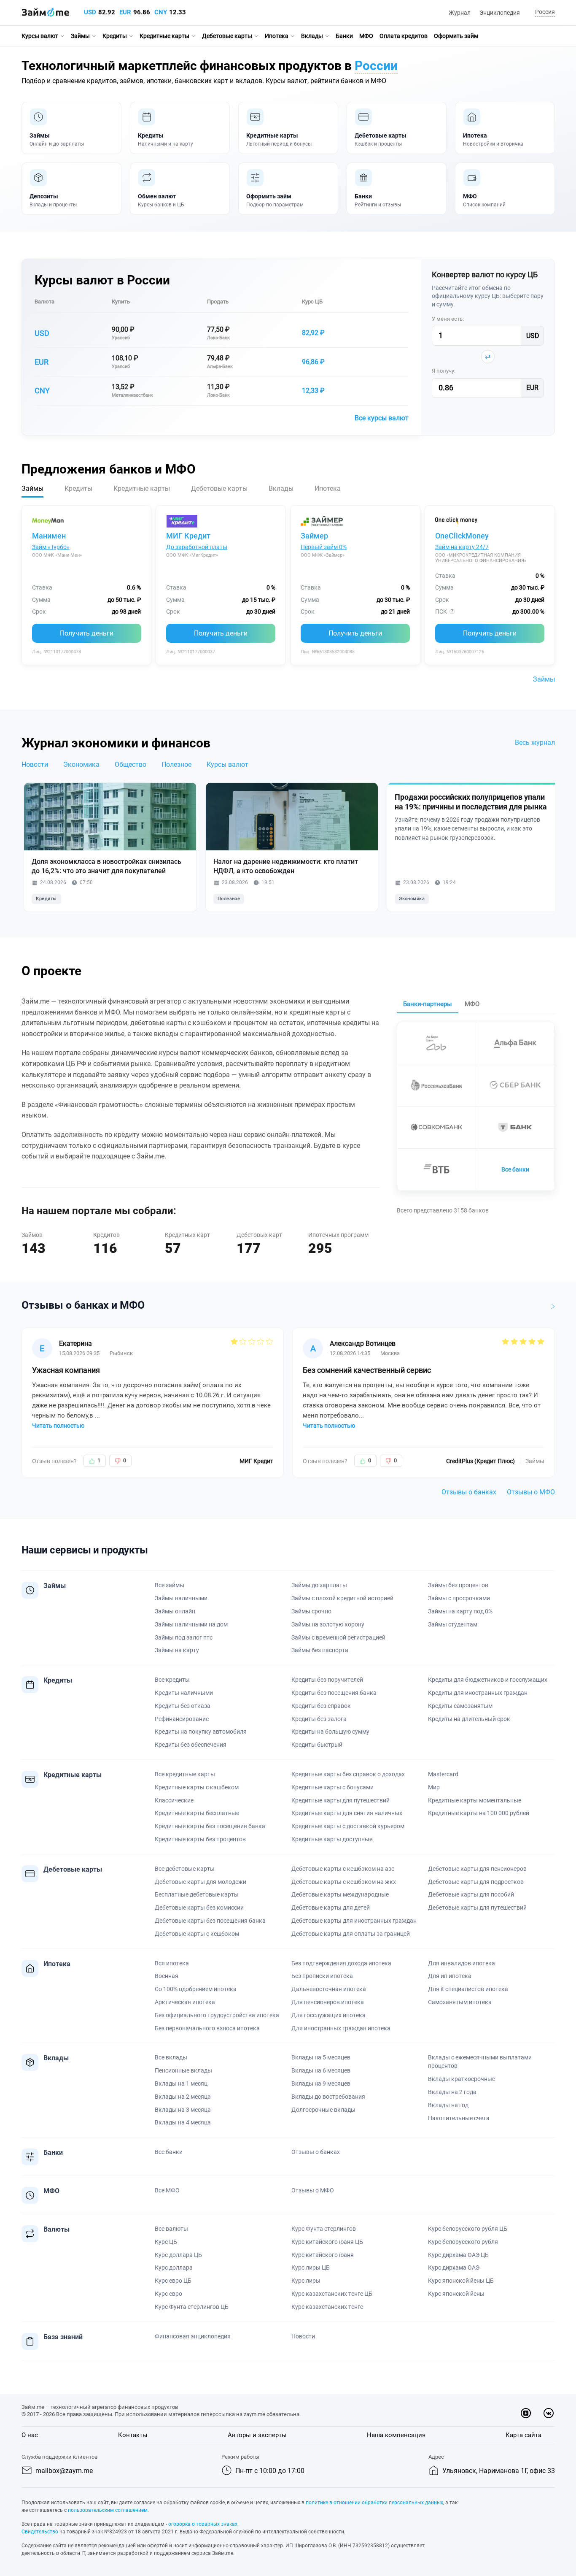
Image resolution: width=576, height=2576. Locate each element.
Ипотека (277, 36)
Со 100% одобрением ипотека (196, 1989)
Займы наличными (181, 1598)
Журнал (460, 13)
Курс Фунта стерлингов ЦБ (192, 2307)
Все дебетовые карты (185, 1869)
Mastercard (443, 1774)
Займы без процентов (458, 1585)
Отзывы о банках (469, 1492)
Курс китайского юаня (323, 2255)
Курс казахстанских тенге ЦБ (332, 2294)
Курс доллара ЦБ (178, 2255)
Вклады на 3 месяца (183, 2110)
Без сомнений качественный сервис (367, 1370)
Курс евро (168, 2294)
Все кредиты (172, 1680)
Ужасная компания (66, 1370)
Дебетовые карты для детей (331, 1908)
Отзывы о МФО (531, 1492)
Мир (434, 1787)
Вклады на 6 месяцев (321, 2070)
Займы (80, 36)
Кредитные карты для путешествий (340, 1800)
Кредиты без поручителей (327, 1680)
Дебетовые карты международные (340, 1894)
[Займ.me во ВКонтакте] (549, 2413)
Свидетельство (40, 2532)
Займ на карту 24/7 (462, 547)
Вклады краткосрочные (462, 2079)
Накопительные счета (459, 2118)
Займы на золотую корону (328, 1624)
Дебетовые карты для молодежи (201, 1882)
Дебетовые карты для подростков (476, 1882)
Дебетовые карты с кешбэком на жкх (344, 1882)
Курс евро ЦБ (173, 2281)
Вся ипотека (172, 1963)
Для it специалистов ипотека (468, 1989)
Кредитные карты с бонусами (332, 1787)
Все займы (170, 1585)
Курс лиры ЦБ (311, 2268)
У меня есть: (448, 319)
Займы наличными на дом (191, 1624)
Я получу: (444, 371)
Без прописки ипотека (322, 1976)
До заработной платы (197, 547)
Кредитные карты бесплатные (197, 1813)
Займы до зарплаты (319, 1585)
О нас (30, 2435)
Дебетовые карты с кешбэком (197, 1934)
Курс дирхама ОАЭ (454, 2268)
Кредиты (115, 36)
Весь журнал (535, 743)
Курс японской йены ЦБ (461, 2281)
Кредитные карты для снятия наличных (347, 1813)
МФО (366, 36)
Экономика (81, 764)
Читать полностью (58, 1426)
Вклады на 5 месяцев (321, 2057)
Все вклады (171, 2057)
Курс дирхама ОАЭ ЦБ (458, 2255)
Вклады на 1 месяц (181, 2084)
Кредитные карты (164, 36)
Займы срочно (311, 1611)
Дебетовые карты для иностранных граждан (354, 1921)
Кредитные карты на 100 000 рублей (479, 1813)
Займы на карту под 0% (460, 1611)
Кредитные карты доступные (332, 1839)
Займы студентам (453, 1624)
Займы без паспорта (320, 1650)
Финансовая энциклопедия (193, 2336)
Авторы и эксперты (257, 2435)
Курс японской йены (456, 2294)
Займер (314, 536)
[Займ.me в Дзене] (526, 2413)
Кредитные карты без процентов (200, 1839)
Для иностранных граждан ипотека (341, 2028)
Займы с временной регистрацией (338, 1637)
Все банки (515, 1169)
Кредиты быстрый (317, 1745)
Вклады (312, 36)
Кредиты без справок (321, 1706)
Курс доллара (174, 2268)
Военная (167, 1976)
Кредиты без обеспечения (191, 1745)
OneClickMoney (462, 536)
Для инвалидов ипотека (462, 1963)
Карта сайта (524, 2435)
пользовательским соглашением (108, 2510)
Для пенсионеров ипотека (328, 2002)
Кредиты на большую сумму (330, 1732)
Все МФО (167, 2190)
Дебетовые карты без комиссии (199, 1908)
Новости (35, 764)
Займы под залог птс (184, 1637)
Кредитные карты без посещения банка (210, 1826)
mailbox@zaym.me (64, 2471)
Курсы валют (40, 36)
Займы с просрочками (459, 1598)
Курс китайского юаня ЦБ (327, 2242)
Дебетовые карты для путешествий (477, 1908)
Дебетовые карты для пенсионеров (477, 1869)
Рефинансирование (182, 1719)
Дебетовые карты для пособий (471, 1894)
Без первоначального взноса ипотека (207, 2028)
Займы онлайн (175, 1611)
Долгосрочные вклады (323, 2110)
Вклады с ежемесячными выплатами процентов (480, 2062)
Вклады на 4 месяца (183, 2122)
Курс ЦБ (312, 302)
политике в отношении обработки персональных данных (374, 2503)
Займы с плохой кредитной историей (342, 1598)
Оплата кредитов (404, 36)
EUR (125, 12)
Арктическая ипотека (185, 2002)
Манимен (49, 536)
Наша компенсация (396, 2435)
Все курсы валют (382, 418)
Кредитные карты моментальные (475, 1800)
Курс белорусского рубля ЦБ (468, 2229)
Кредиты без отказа (183, 1706)
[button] (544, 12)
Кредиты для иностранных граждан (478, 1693)
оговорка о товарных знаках (203, 2524)
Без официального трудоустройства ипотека (217, 2015)
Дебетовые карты (227, 36)
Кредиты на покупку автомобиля (201, 1732)
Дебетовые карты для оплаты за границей (351, 1934)
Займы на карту (177, 1650)
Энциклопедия (500, 13)
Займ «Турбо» (51, 547)
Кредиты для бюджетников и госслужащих (488, 1680)
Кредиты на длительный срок (469, 1719)
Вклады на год (448, 2105)
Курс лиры (306, 2281)
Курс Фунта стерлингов (324, 2229)
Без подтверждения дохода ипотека (341, 1963)
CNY (161, 12)
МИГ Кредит (188, 536)
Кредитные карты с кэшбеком (197, 1787)
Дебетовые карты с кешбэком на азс (343, 1869)
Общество (131, 764)
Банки (344, 36)
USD (90, 12)
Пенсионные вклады (183, 2070)
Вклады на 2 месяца (183, 2097)
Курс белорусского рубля (463, 2242)
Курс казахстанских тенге (327, 2307)
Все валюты (171, 2229)
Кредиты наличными (184, 1693)
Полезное (176, 764)
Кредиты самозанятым (460, 1706)
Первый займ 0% (324, 547)
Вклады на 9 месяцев (321, 2084)
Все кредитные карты (185, 1774)
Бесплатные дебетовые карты (197, 1894)
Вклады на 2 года (452, 2092)
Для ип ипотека (450, 1976)
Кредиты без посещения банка (334, 1693)
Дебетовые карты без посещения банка (210, 1921)
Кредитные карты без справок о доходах (348, 1774)
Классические (174, 1800)
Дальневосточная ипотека (329, 1989)
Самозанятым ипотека (460, 2002)
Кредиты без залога (319, 1719)
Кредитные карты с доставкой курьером (348, 1826)
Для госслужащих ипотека (328, 2015)
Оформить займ (456, 36)
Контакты (133, 2435)
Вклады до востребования (328, 2097)
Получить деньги (87, 633)
